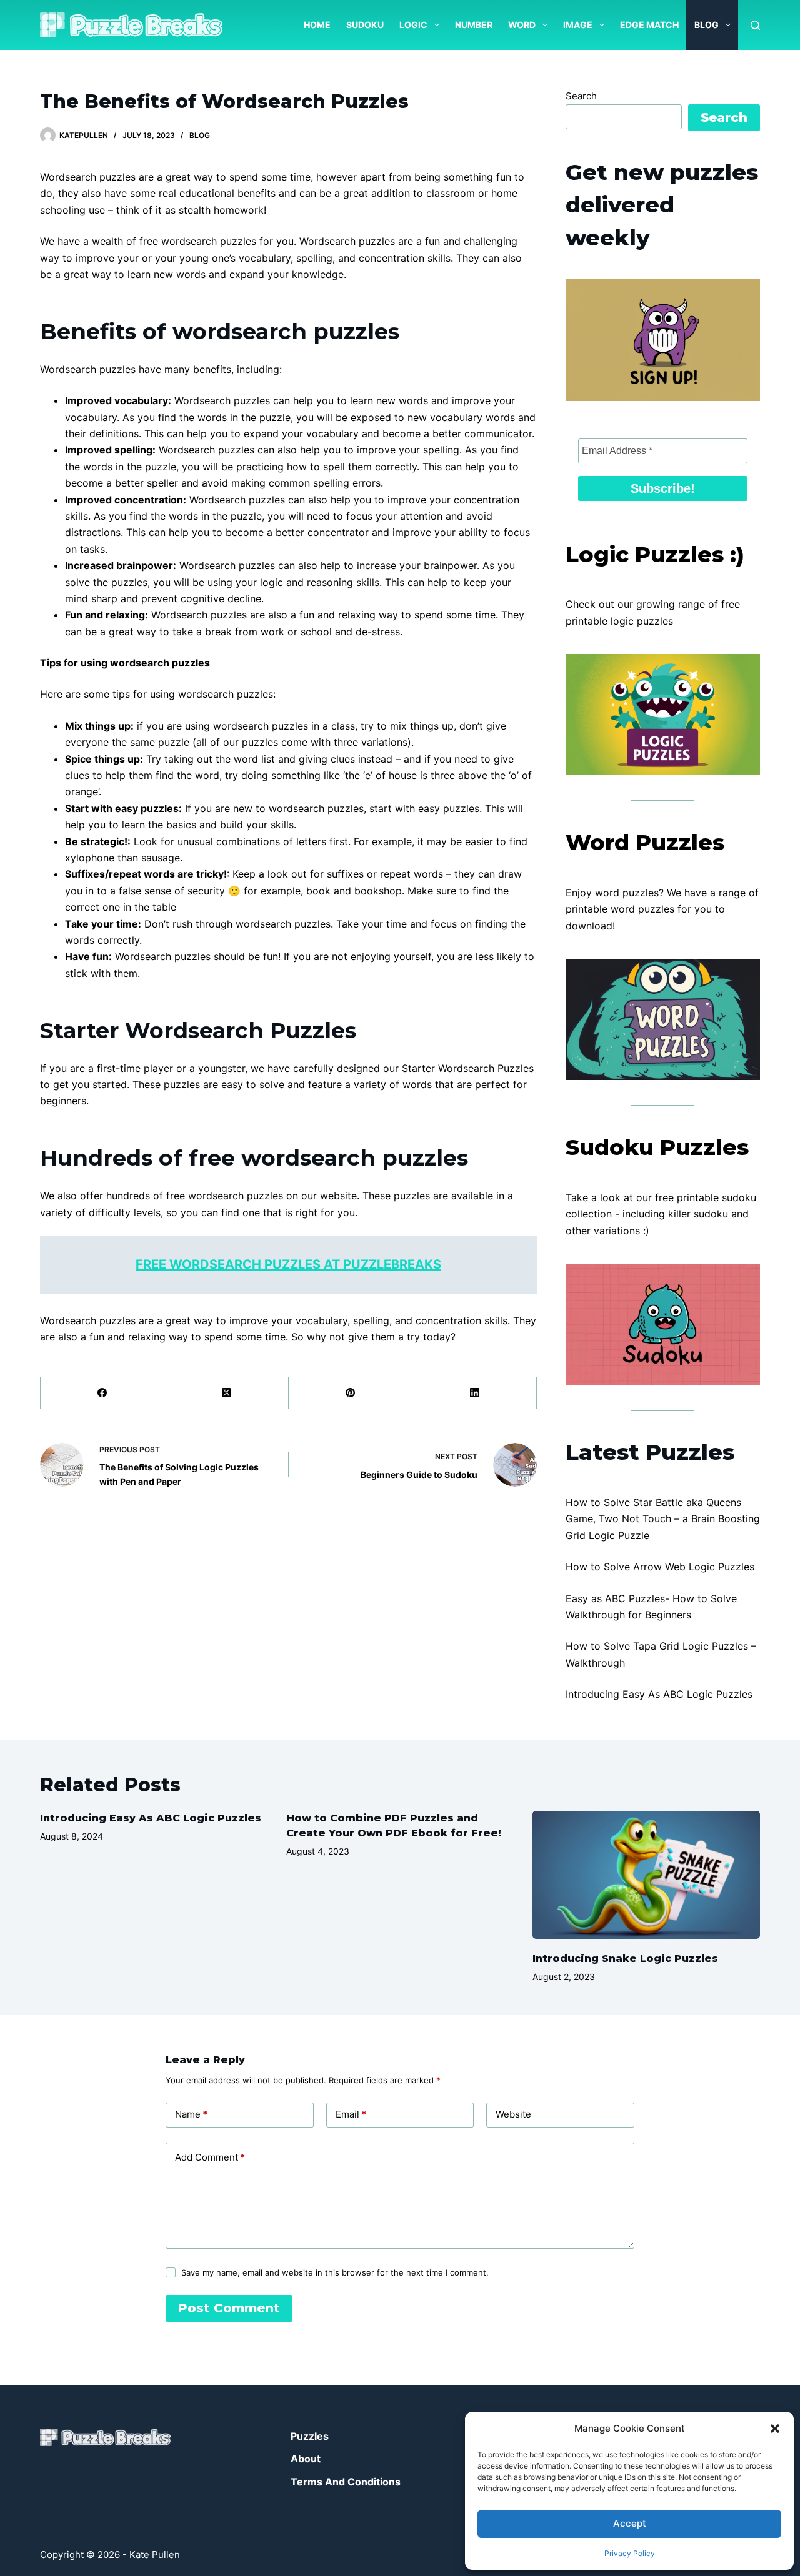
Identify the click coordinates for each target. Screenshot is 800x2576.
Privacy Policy (630, 2553)
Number (474, 25)
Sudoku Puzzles (657, 1147)
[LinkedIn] (474, 1393)
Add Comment (210, 2157)
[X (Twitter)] (226, 1393)
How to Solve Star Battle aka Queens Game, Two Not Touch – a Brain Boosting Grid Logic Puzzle (663, 1519)
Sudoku (365, 25)
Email (351, 2114)
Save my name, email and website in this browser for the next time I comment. (335, 2272)
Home (317, 25)
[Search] (755, 25)
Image (578, 25)
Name (191, 2114)
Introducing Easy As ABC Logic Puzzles (659, 1694)
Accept (630, 2523)
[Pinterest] (351, 1393)
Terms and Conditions (346, 2482)
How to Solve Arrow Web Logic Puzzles (660, 1567)
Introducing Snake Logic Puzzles (625, 1959)
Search (581, 96)
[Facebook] (102, 1393)
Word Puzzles (645, 842)
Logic (413, 25)
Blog (707, 25)
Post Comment (229, 2308)
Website (513, 2114)
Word (522, 25)
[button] (775, 2429)
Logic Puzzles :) (655, 554)
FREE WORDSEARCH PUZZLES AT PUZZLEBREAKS (288, 1264)
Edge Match (649, 25)
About (306, 2459)
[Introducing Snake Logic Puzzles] (646, 1875)
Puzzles (310, 2436)
